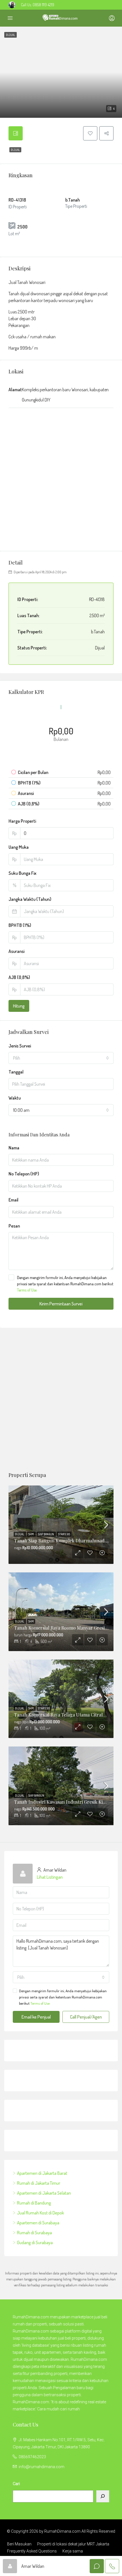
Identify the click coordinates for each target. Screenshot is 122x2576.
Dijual (15, 150)
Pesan (14, 1226)
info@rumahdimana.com (42, 2467)
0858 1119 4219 (43, 5)
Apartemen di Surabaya (38, 2223)
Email (13, 1200)
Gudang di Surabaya (35, 2242)
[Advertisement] (61, 1400)
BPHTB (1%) (20, 925)
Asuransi (16, 951)
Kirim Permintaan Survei (61, 1304)
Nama (14, 1148)
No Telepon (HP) (24, 1174)
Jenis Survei (20, 1046)
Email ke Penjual (36, 2017)
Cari (16, 2484)
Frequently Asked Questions (32, 2551)
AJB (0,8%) (19, 977)
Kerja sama (73, 2551)
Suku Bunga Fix (22, 873)
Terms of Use (27, 1290)
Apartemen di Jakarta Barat (42, 2173)
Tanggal (16, 1072)
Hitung (19, 1006)
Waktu (15, 1098)
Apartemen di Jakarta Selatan (44, 2193)
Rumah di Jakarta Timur (39, 2183)
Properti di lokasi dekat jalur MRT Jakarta (73, 2544)
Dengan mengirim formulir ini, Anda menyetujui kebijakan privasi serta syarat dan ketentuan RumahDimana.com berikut (65, 1284)
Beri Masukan (19, 2544)
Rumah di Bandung (34, 2203)
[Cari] (103, 2496)
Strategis (64, 1534)
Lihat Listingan (50, 1877)
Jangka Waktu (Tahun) (30, 899)
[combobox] (61, 1058)
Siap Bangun (46, 1534)
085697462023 (32, 2457)
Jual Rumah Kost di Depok (40, 2213)
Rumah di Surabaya (34, 2233)
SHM (31, 1534)
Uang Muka (19, 847)
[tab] (16, 133)
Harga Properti (22, 821)
